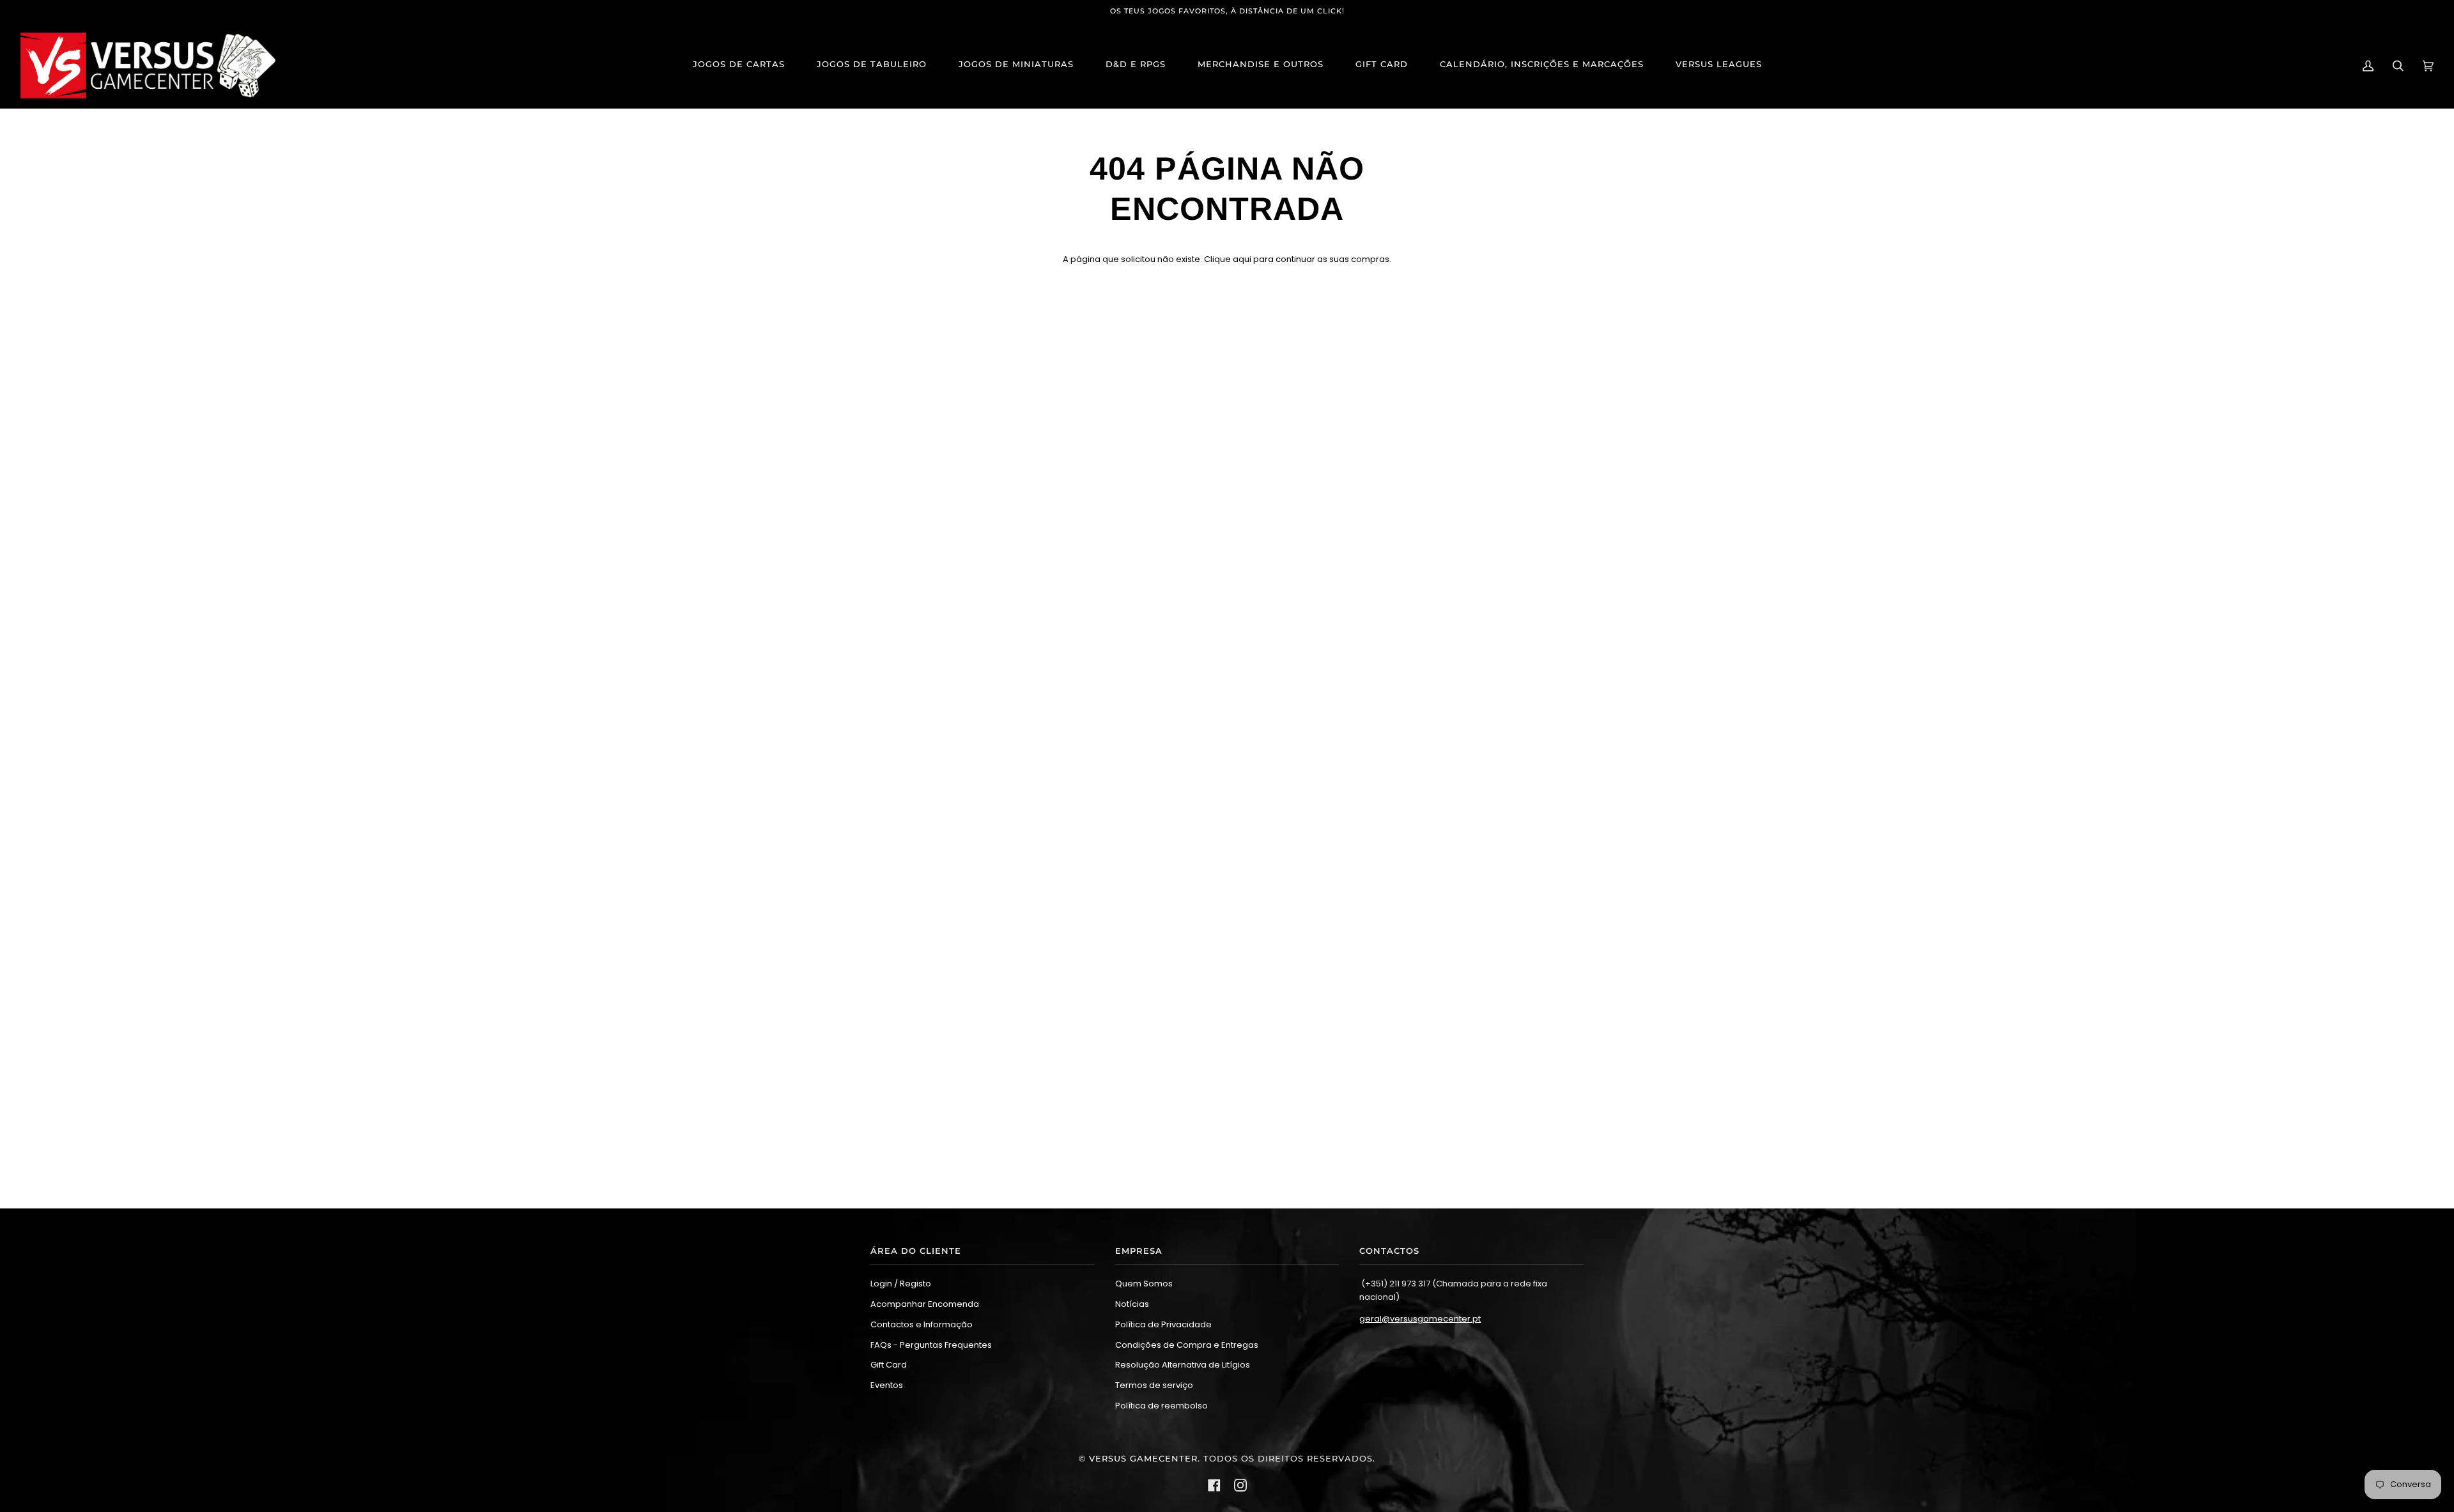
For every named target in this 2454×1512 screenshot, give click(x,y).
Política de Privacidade (1163, 1324)
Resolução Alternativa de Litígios (1183, 1365)
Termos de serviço (1154, 1385)
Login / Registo (901, 1284)
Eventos (887, 1385)
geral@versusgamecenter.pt (1420, 1319)
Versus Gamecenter (1143, 1459)
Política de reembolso (1161, 1406)
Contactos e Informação (922, 1324)
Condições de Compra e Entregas (1187, 1345)
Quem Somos (1144, 1284)
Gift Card (889, 1365)
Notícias (1132, 1304)
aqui (1242, 259)
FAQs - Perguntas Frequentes (931, 1345)
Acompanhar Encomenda (925, 1304)
